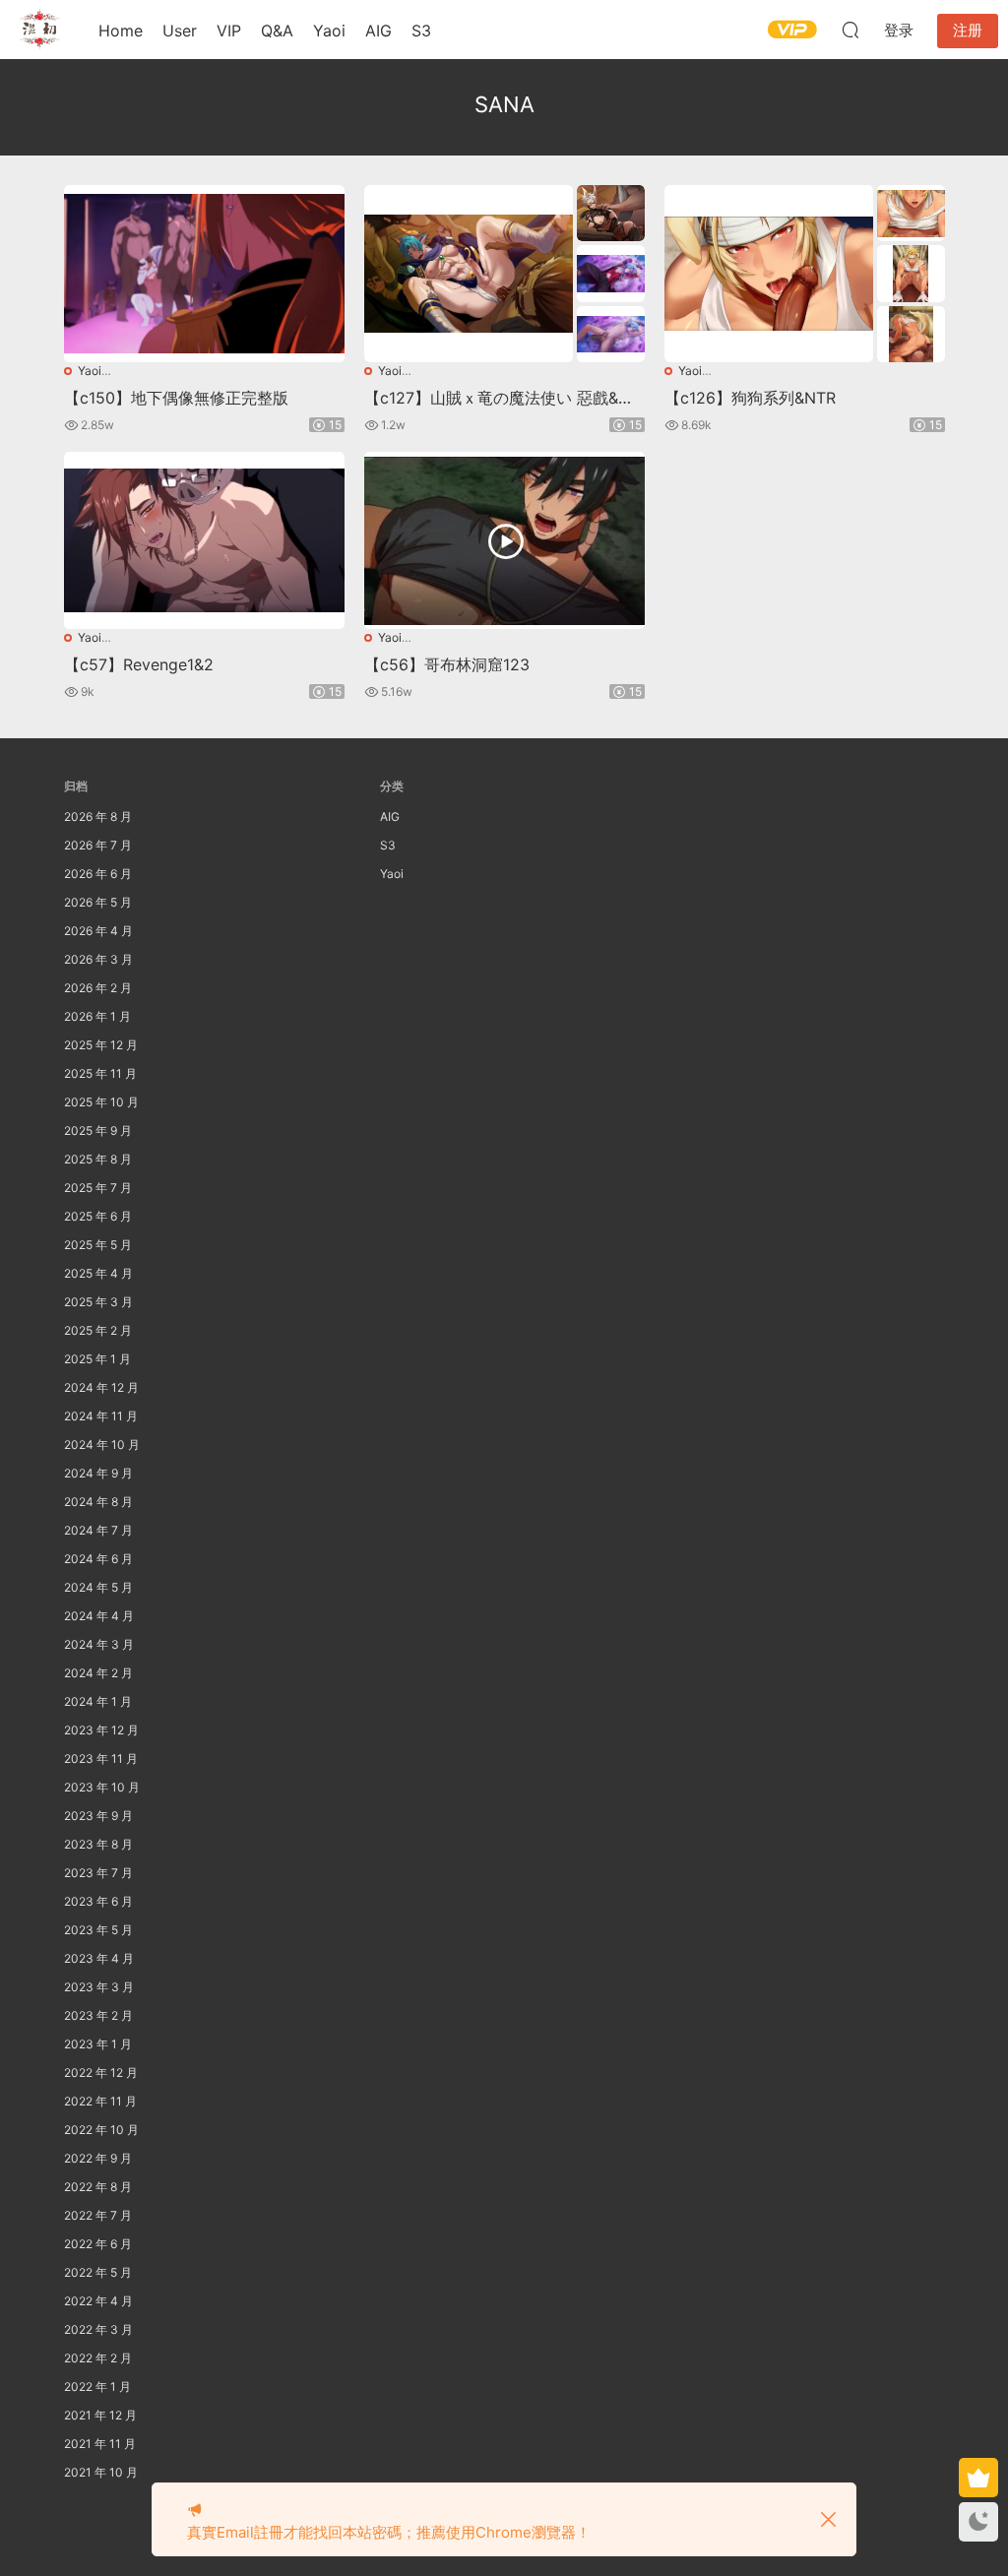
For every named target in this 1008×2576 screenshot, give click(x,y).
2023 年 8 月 (98, 1844)
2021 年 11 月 (100, 2444)
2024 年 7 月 (98, 1530)
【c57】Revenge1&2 (139, 664)
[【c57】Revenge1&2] (204, 540)
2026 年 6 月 (98, 874)
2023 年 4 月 (99, 1958)
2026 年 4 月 (98, 931)
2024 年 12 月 (101, 1387)
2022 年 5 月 (98, 2272)
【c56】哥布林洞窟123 (447, 664)
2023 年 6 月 (98, 1901)
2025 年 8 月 (98, 1159)
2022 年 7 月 (98, 2215)
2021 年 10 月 (101, 2472)
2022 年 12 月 (101, 2073)
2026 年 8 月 (98, 817)
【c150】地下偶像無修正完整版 (176, 398)
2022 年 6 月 (98, 2244)
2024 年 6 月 (98, 1559)
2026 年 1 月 (97, 1016)
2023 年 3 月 (99, 1987)
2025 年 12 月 (101, 1045)
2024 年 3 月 (99, 1644)
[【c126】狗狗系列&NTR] (769, 274)
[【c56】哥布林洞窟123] (504, 540)
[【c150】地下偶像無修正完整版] (204, 274)
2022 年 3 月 (98, 2329)
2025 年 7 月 (98, 1188)
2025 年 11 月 (100, 1073)
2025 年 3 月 (98, 1302)
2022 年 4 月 (98, 2301)
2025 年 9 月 (98, 1131)
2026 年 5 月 (98, 902)
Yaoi (329, 31)
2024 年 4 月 (99, 1616)
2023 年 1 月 (98, 2044)
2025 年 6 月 (98, 1216)
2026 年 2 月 (98, 988)
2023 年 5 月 (98, 1930)
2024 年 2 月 (98, 1673)
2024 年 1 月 (98, 1701)
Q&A (277, 31)
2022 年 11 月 (100, 2101)
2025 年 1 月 (97, 1359)
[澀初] (39, 30)
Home (121, 31)
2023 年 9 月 (98, 1816)
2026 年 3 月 (98, 959)
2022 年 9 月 (98, 2158)
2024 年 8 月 (98, 1502)
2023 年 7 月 (98, 1873)
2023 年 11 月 (101, 1759)
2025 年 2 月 (98, 1330)
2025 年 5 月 (98, 1245)
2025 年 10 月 (101, 1102)
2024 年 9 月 (98, 1473)
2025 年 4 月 (98, 1273)
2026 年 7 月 (98, 845)
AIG (378, 31)
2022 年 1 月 (97, 2387)
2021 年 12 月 (100, 2415)
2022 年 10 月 (101, 2130)
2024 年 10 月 (102, 1445)
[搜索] (850, 30)
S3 (421, 31)
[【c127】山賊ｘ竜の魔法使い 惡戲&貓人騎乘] (469, 274)
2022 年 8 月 (98, 2187)
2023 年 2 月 (98, 2015)
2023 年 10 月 (102, 1787)
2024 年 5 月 (98, 1587)
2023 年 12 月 (101, 1730)
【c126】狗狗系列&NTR (750, 398)
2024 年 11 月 (101, 1416)
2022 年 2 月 (98, 2358)
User (180, 31)
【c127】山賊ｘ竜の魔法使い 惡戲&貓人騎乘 (499, 398)
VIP (229, 31)
